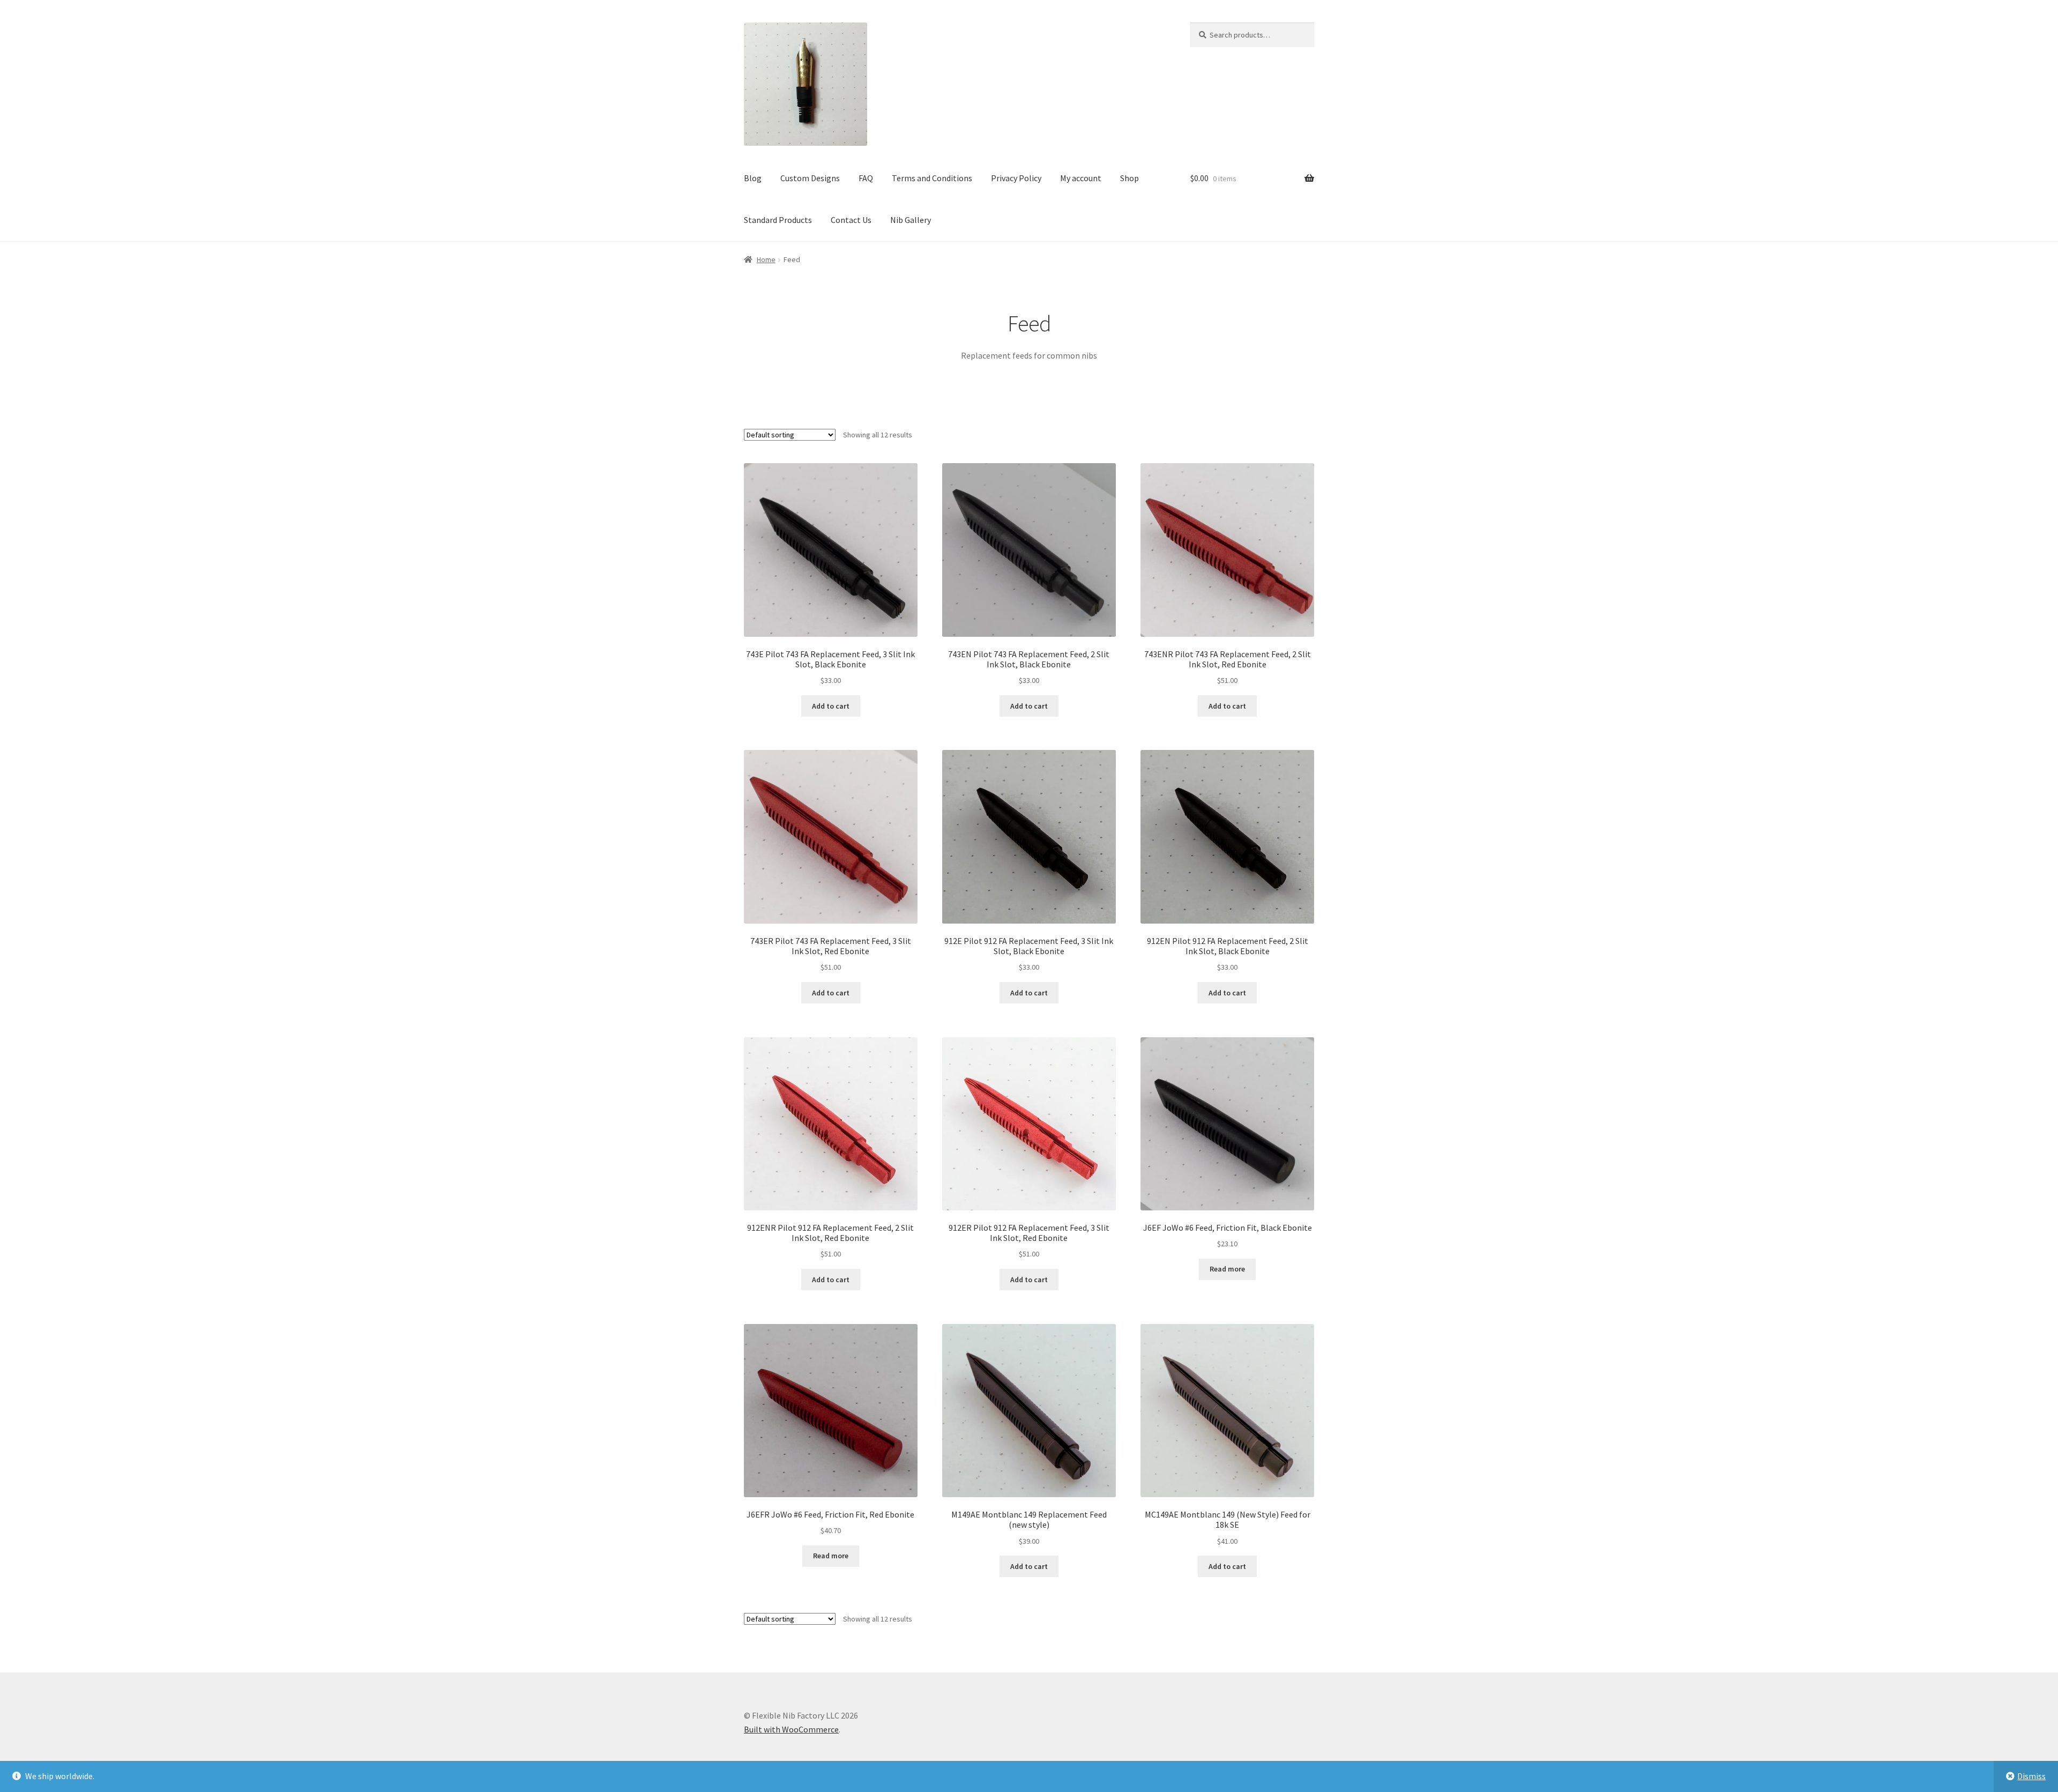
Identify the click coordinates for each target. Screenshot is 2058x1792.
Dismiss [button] (2031, 1776)
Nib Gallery (911, 220)
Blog (753, 178)
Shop (1129, 178)
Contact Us (851, 220)
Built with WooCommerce (791, 1729)
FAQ (866, 178)
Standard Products (778, 220)
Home (766, 259)
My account (1081, 178)
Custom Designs (810, 178)
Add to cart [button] (831, 706)
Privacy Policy (1016, 178)
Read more (1227, 1269)
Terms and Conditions (932, 178)
